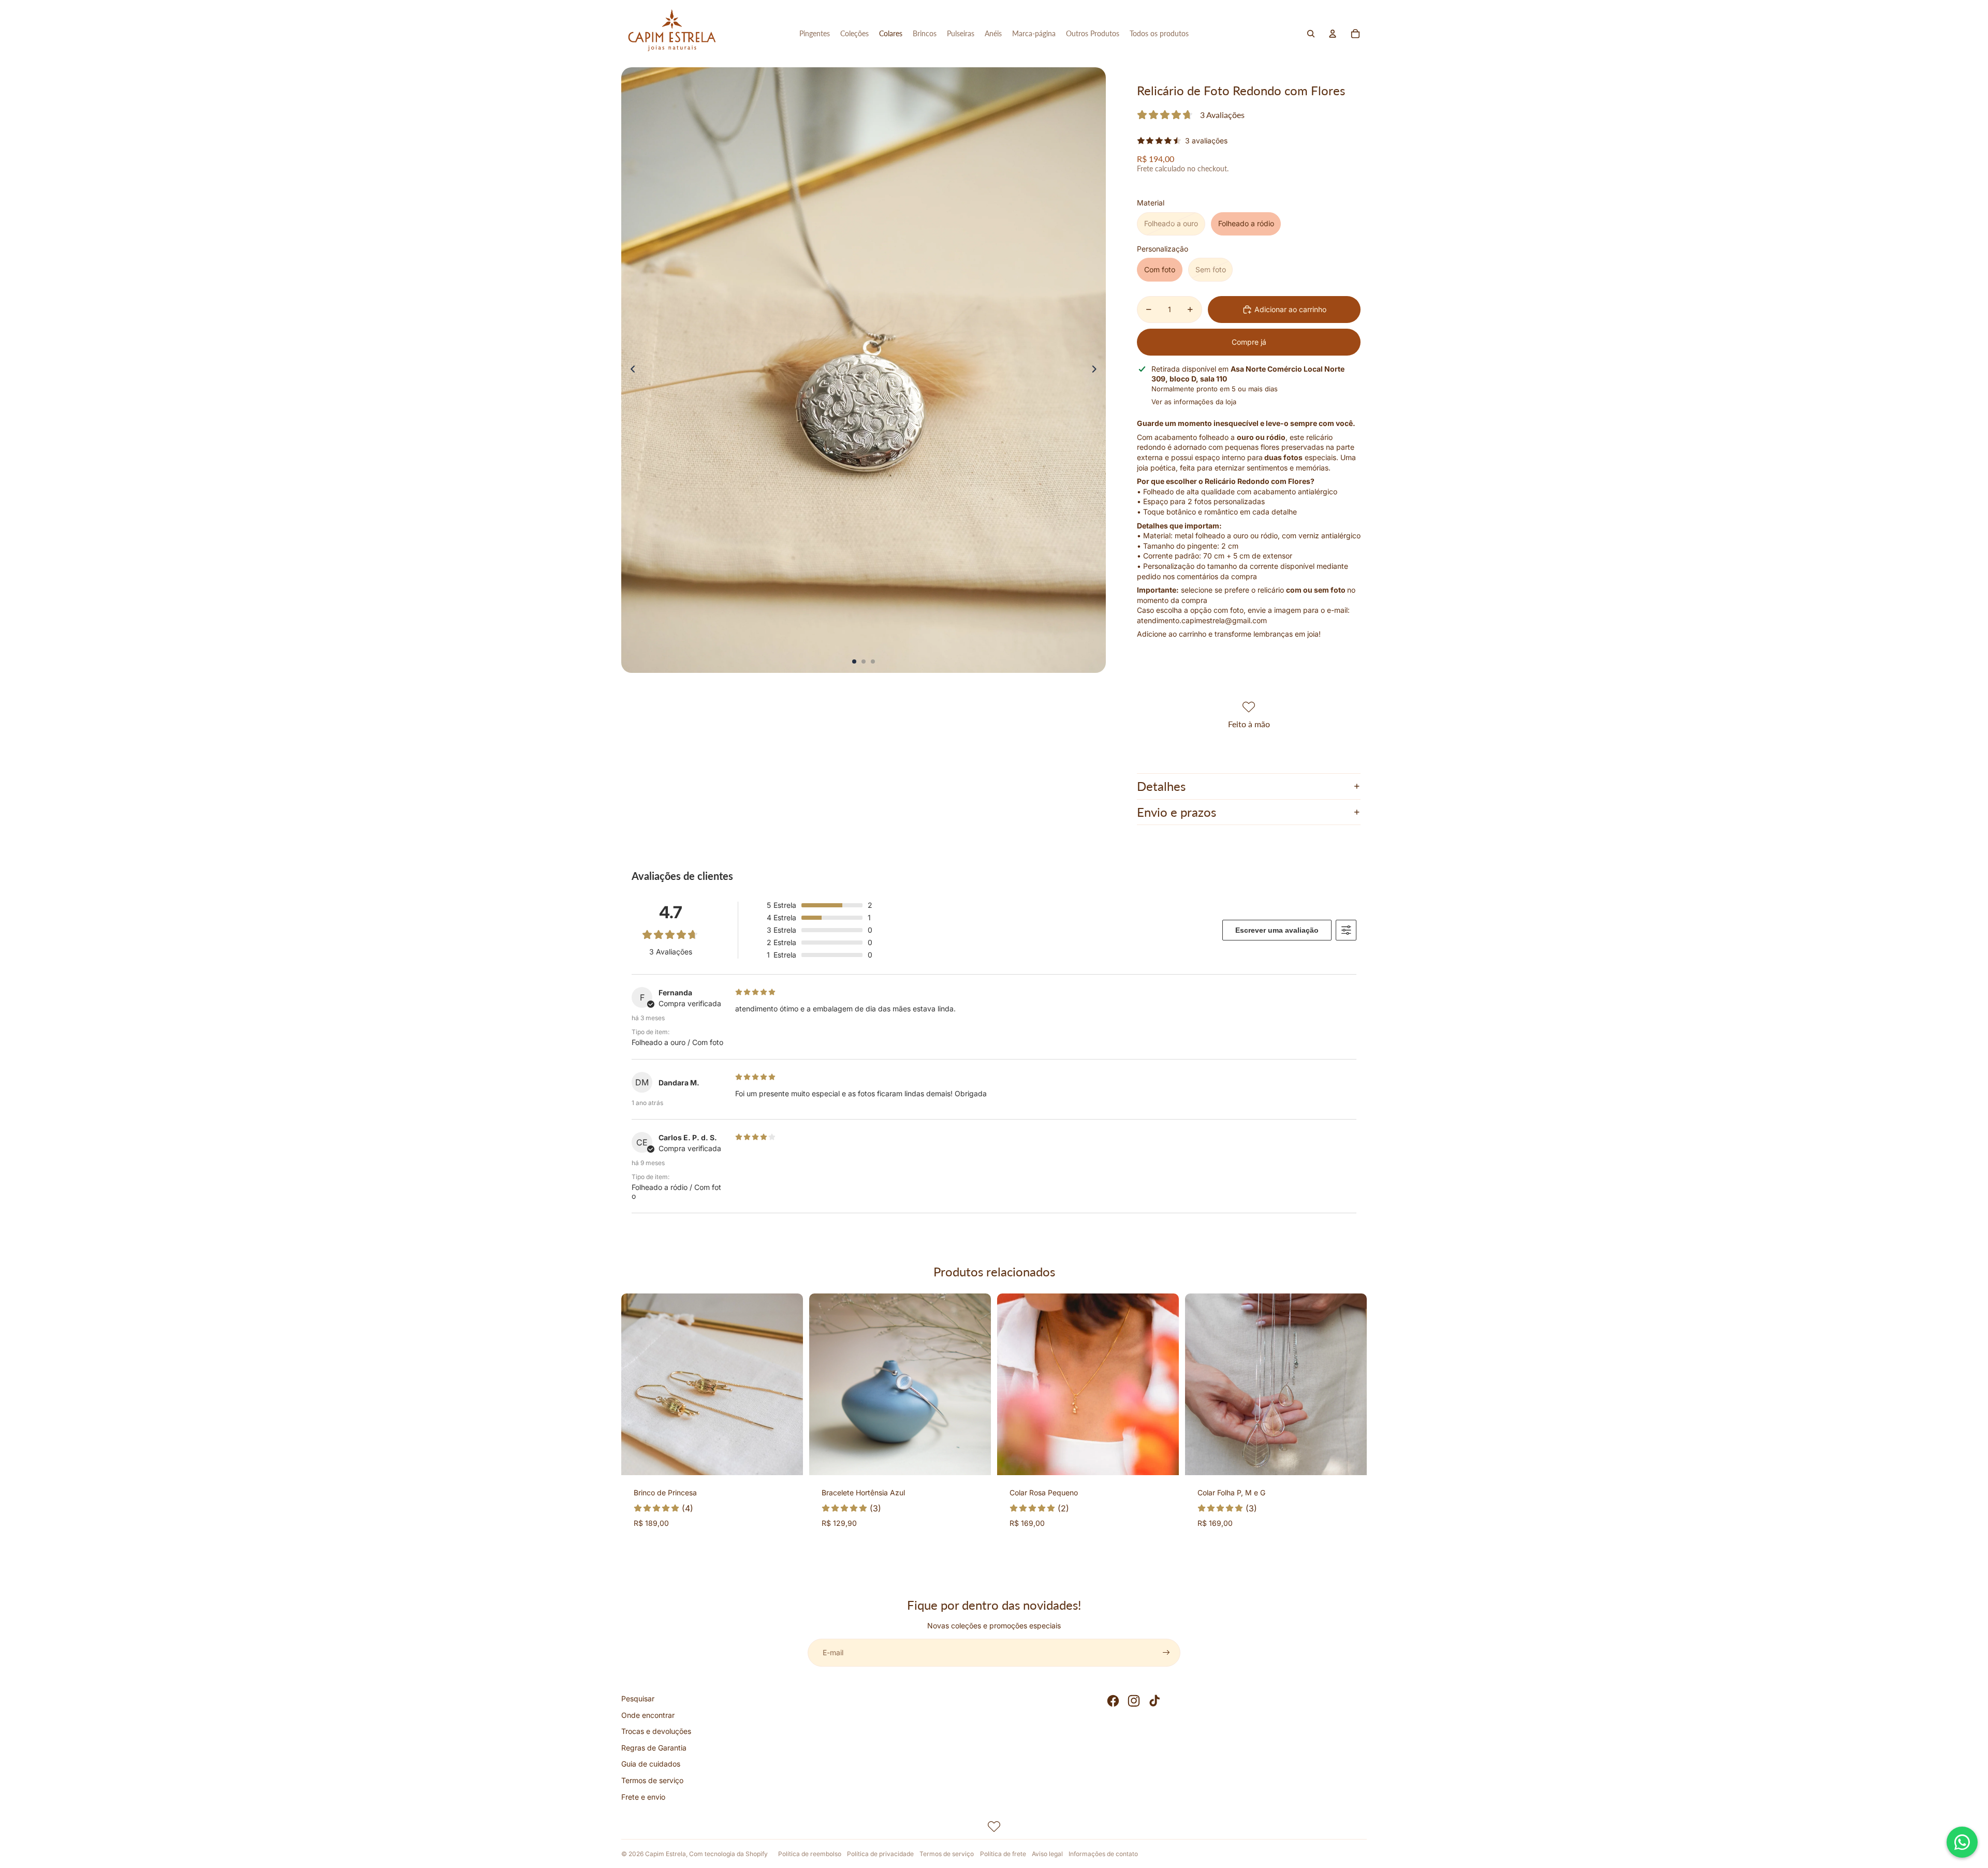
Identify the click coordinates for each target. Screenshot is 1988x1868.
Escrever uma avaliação (1277, 930)
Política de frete (1003, 1854)
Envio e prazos (1176, 812)
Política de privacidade (880, 1854)
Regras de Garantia (654, 1748)
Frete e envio (643, 1797)
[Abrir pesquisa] (1311, 34)
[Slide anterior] (630, 370)
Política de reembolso (810, 1854)
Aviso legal (1047, 1854)
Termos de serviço (652, 1780)
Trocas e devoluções (656, 1731)
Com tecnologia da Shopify (728, 1854)
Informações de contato (1103, 1854)
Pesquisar (638, 1698)
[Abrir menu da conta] (1333, 34)
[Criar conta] (1166, 1653)
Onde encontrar (648, 1715)
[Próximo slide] (1097, 370)
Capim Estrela (666, 1854)
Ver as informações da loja (1194, 402)
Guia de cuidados (651, 1764)
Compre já (1249, 342)
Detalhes (1161, 786)
